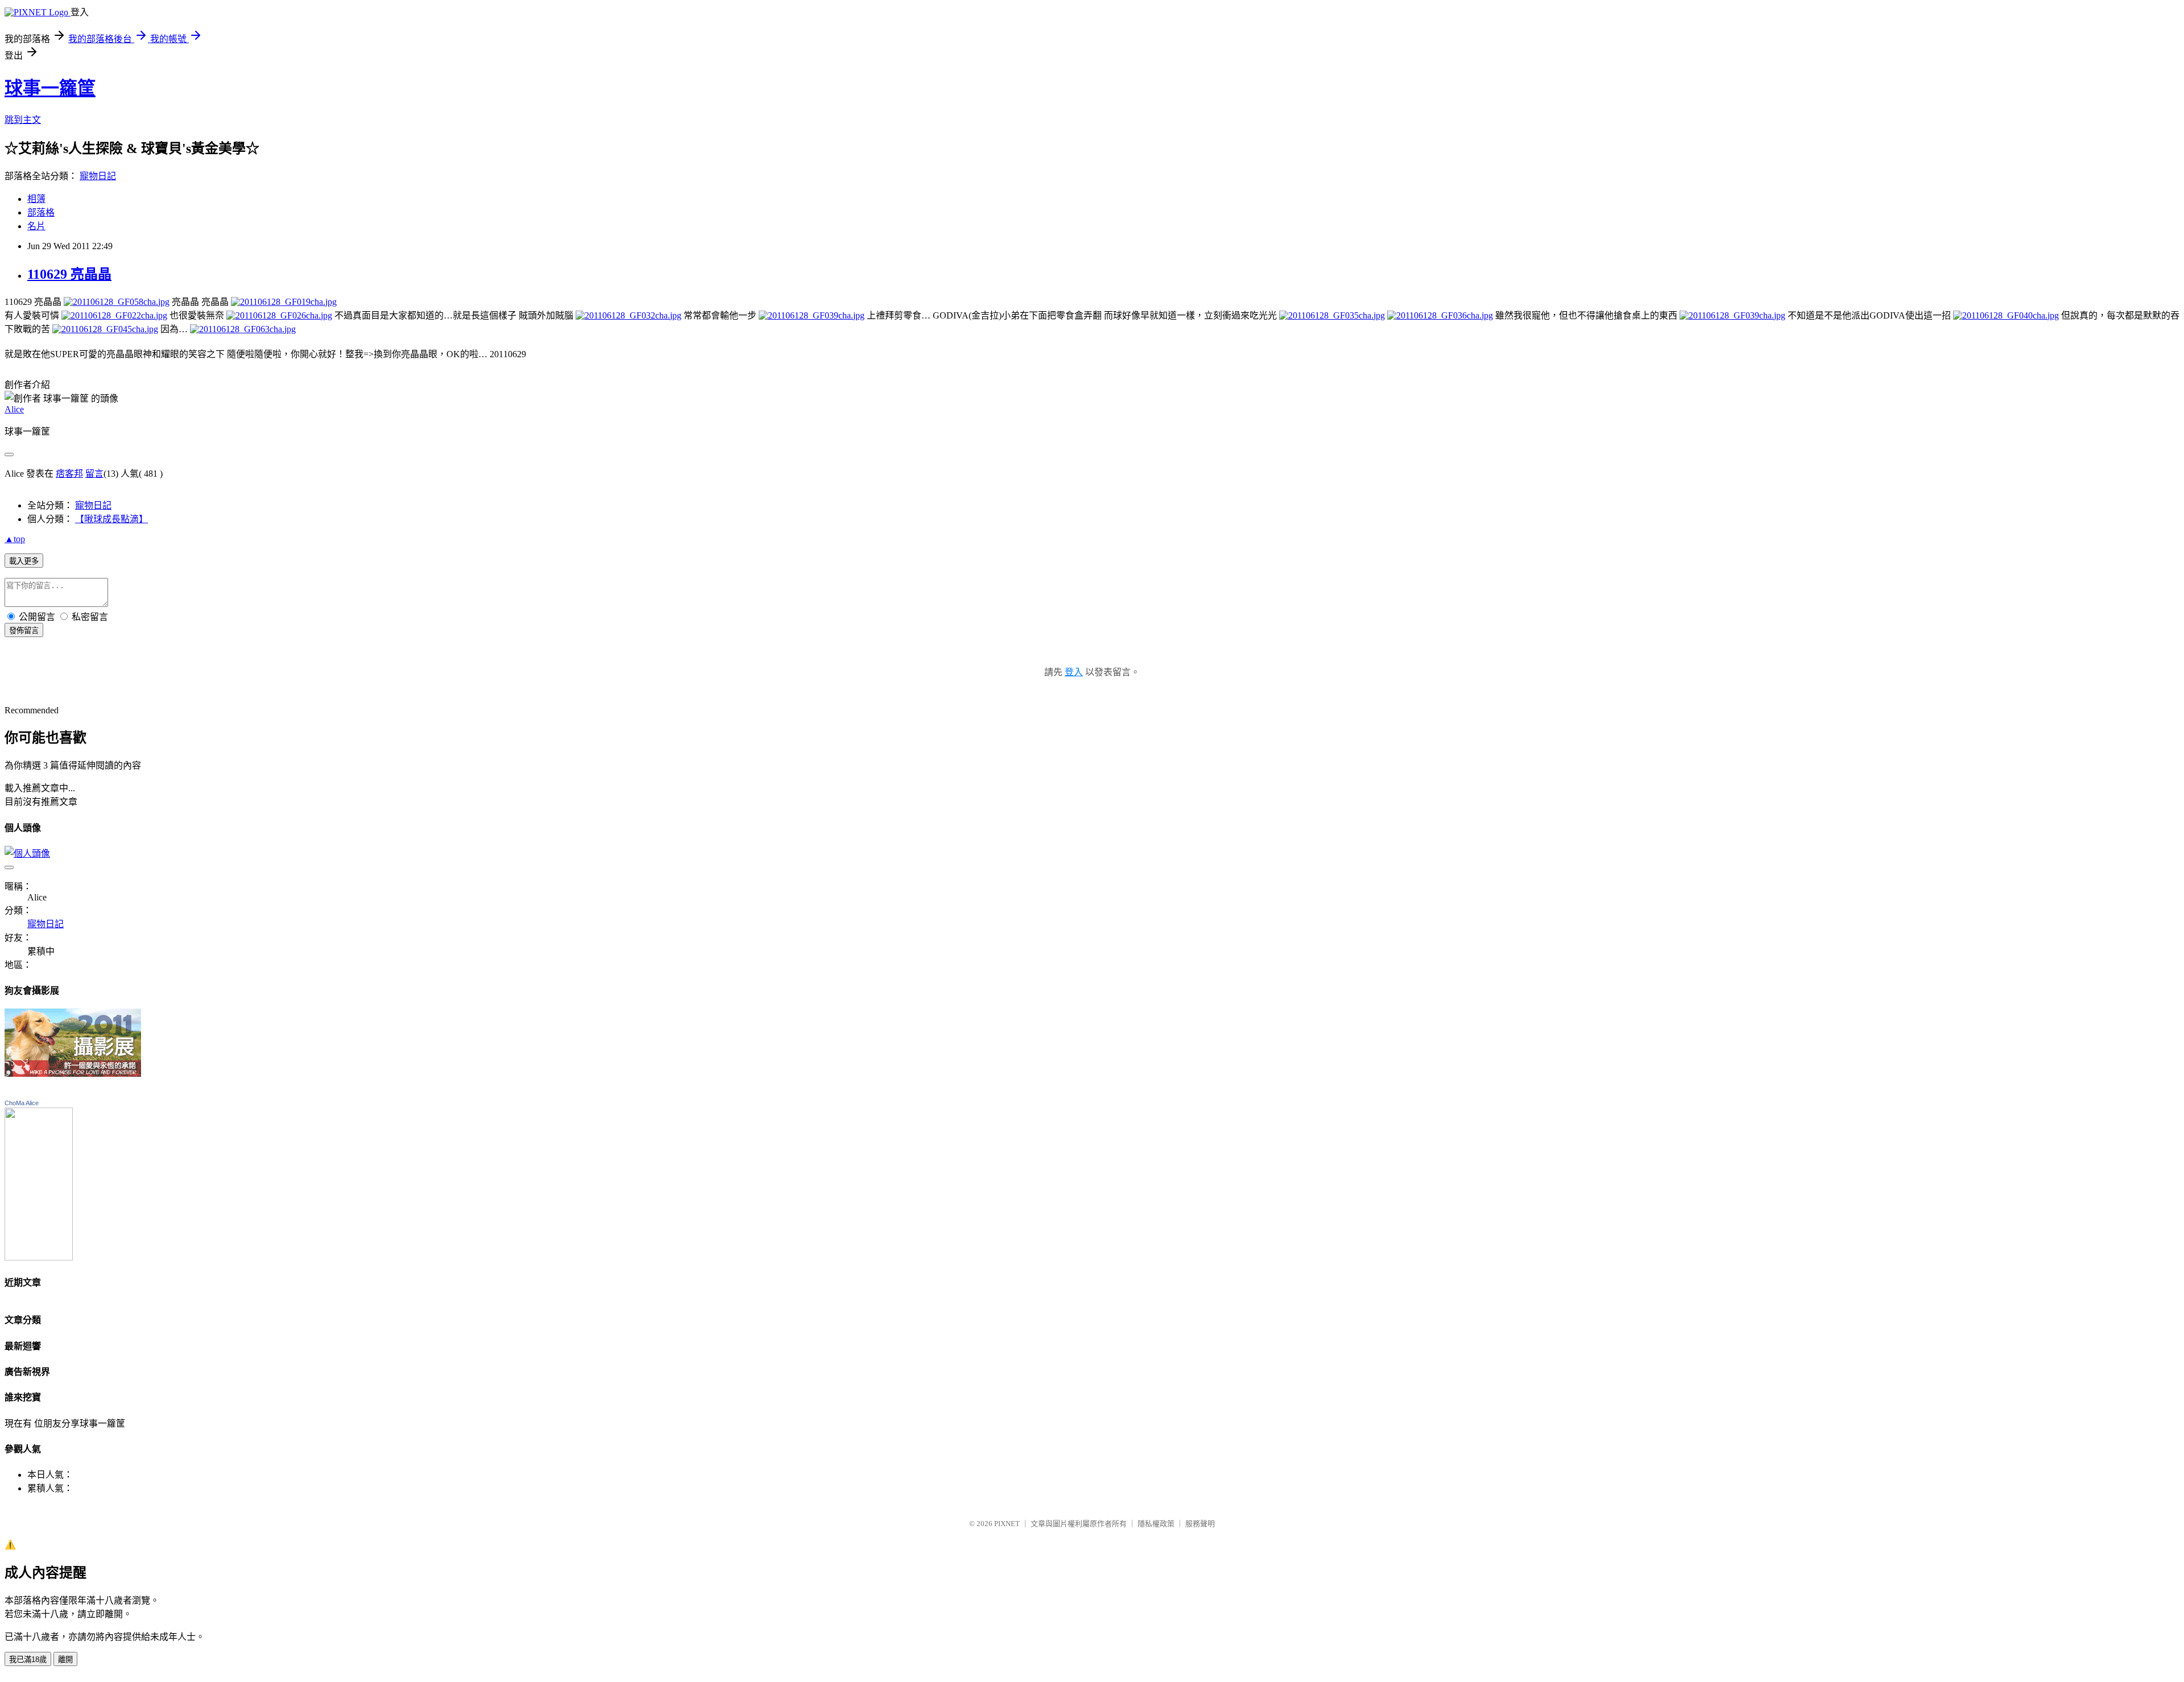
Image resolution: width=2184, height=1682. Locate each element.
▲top (15, 539)
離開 (65, 1660)
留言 (94, 474)
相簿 (36, 199)
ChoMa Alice (22, 1103)
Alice (14, 409)
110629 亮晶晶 (69, 274)
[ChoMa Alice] (39, 1257)
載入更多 (24, 561)
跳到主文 (23, 120)
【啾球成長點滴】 (111, 519)
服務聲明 (1200, 1524)
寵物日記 (98, 176)
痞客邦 (69, 474)
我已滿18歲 (28, 1660)
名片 (36, 226)
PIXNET (1007, 1524)
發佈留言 (24, 631)
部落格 (41, 212)
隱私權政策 (1156, 1524)
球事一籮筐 (50, 88)
